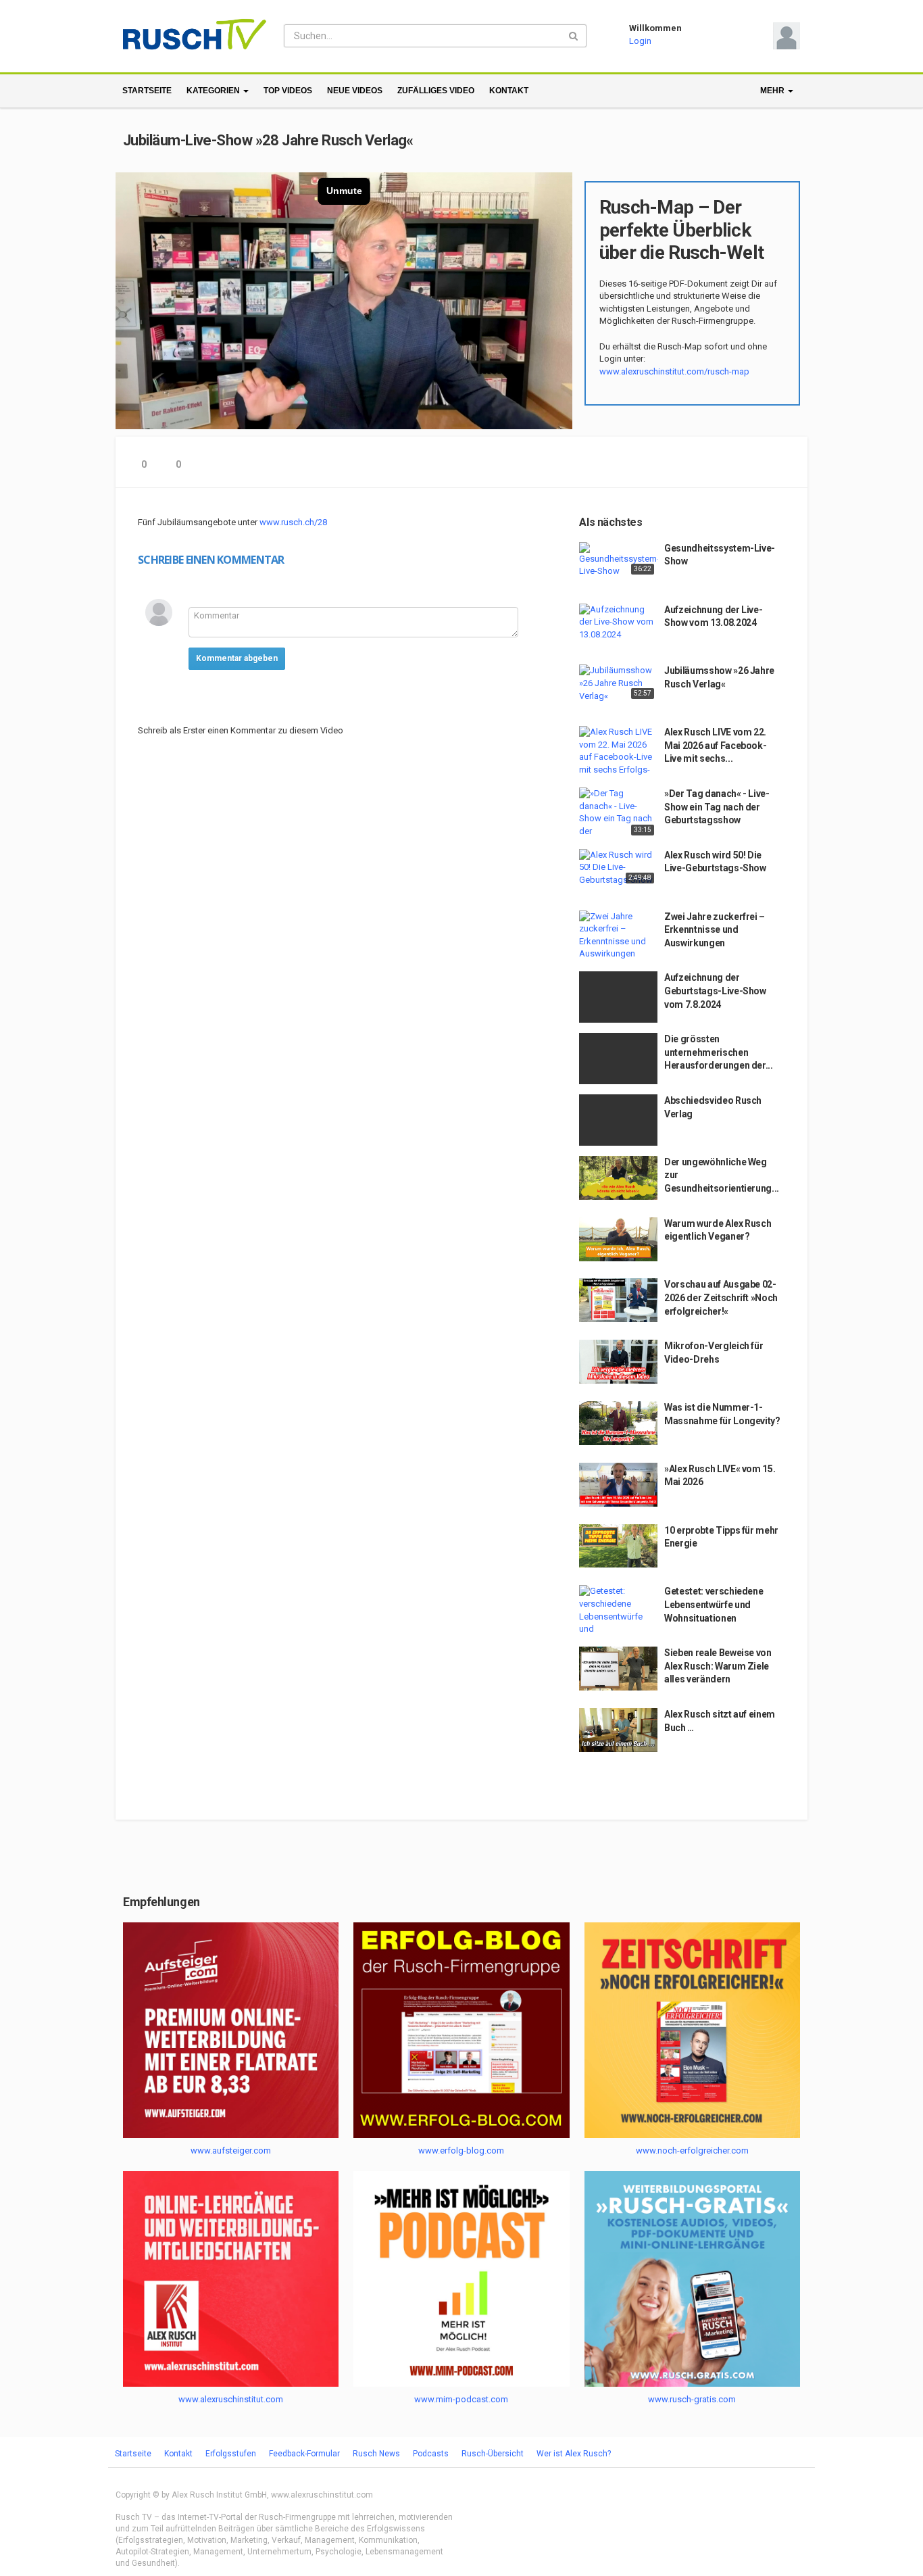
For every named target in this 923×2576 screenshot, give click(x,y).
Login (640, 41)
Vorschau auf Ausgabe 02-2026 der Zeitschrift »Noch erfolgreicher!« (721, 1297)
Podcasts (431, 2454)
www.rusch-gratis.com (692, 2399)
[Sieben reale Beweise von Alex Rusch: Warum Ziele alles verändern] (618, 1669)
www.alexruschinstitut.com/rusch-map (674, 371)
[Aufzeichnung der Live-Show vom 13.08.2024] (618, 623)
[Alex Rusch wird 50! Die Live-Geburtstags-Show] (618, 868)
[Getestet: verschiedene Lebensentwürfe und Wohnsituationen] (618, 1611)
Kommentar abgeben (237, 658)
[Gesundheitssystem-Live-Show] (618, 560)
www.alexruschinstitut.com (231, 2399)
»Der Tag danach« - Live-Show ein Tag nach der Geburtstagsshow (717, 807)
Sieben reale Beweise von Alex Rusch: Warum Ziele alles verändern (718, 1666)
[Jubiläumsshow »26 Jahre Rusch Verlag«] (618, 683)
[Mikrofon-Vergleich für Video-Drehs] (618, 1361)
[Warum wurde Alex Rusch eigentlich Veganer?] (618, 1239)
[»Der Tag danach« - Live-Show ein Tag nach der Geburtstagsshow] (618, 813)
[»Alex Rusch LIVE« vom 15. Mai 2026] (618, 1485)
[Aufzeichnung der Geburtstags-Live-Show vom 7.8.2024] (618, 997)
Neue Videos (355, 91)
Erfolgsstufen (231, 2454)
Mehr (773, 91)
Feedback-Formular (304, 2454)
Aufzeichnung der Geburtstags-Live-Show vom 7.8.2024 (715, 991)
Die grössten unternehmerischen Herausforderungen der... (719, 1052)
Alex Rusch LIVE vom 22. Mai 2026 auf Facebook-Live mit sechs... (715, 745)
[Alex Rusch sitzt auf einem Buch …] (618, 1730)
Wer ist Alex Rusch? (574, 2454)
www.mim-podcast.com (461, 2399)
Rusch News (376, 2454)
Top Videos (288, 91)
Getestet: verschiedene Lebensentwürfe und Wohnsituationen (714, 1604)
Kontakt (509, 91)
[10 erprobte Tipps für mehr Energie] (618, 1546)
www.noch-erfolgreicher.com (692, 2150)
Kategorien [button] (214, 91)
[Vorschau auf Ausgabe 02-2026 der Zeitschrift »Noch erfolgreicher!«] (618, 1300)
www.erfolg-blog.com (461, 2150)
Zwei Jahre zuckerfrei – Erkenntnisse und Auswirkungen (715, 930)
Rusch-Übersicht (493, 2454)
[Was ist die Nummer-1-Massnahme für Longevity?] (618, 1423)
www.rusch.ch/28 (293, 522)
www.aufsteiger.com (231, 2150)
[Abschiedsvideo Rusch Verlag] (618, 1120)
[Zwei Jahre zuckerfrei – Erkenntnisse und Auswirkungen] (618, 935)
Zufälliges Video (436, 91)
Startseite (147, 91)
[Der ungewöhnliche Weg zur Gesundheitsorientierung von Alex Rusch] (618, 1178)
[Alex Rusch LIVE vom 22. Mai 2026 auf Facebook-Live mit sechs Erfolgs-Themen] (618, 752)
